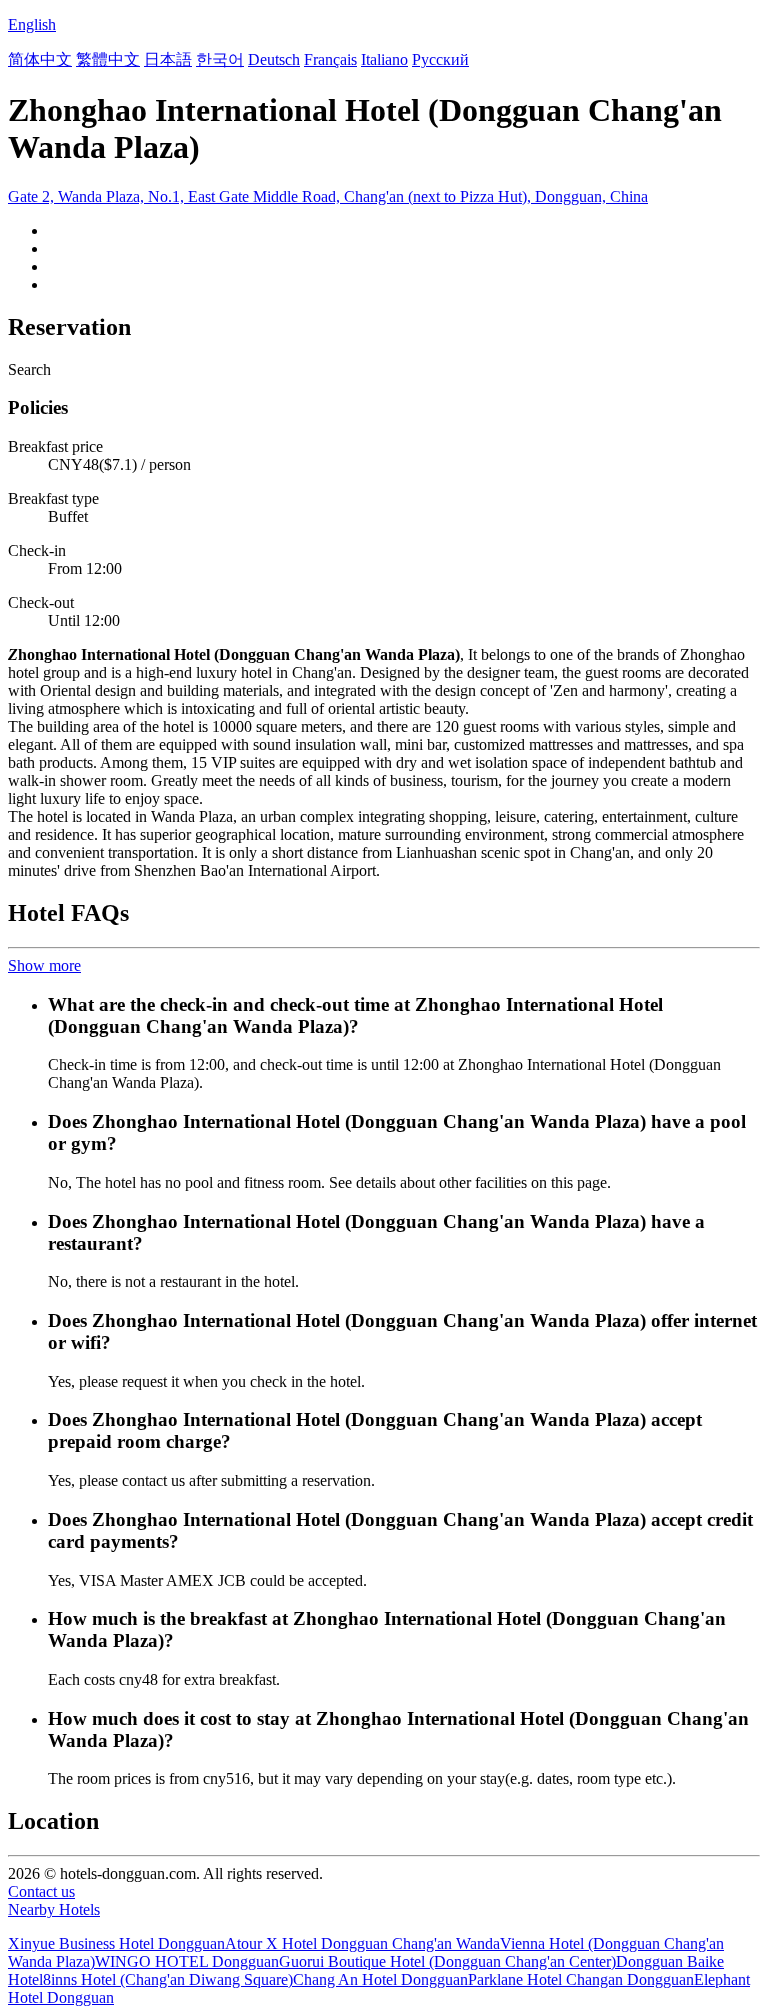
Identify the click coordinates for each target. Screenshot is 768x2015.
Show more (44, 965)
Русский (440, 59)
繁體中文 (108, 59)
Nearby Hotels (54, 1909)
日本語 (168, 59)
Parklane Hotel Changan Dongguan (581, 1979)
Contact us (41, 1891)
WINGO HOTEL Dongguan (187, 1961)
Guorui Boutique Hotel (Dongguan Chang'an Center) (447, 1961)
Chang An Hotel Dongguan (380, 1979)
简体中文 (40, 59)
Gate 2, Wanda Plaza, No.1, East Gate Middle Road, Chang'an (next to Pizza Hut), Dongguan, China (328, 196)
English (32, 24)
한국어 (220, 59)
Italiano (384, 59)
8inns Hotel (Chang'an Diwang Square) (168, 1979)
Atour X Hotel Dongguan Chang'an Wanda (362, 1943)
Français (330, 59)
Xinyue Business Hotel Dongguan (116, 1943)
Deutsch (274, 59)
